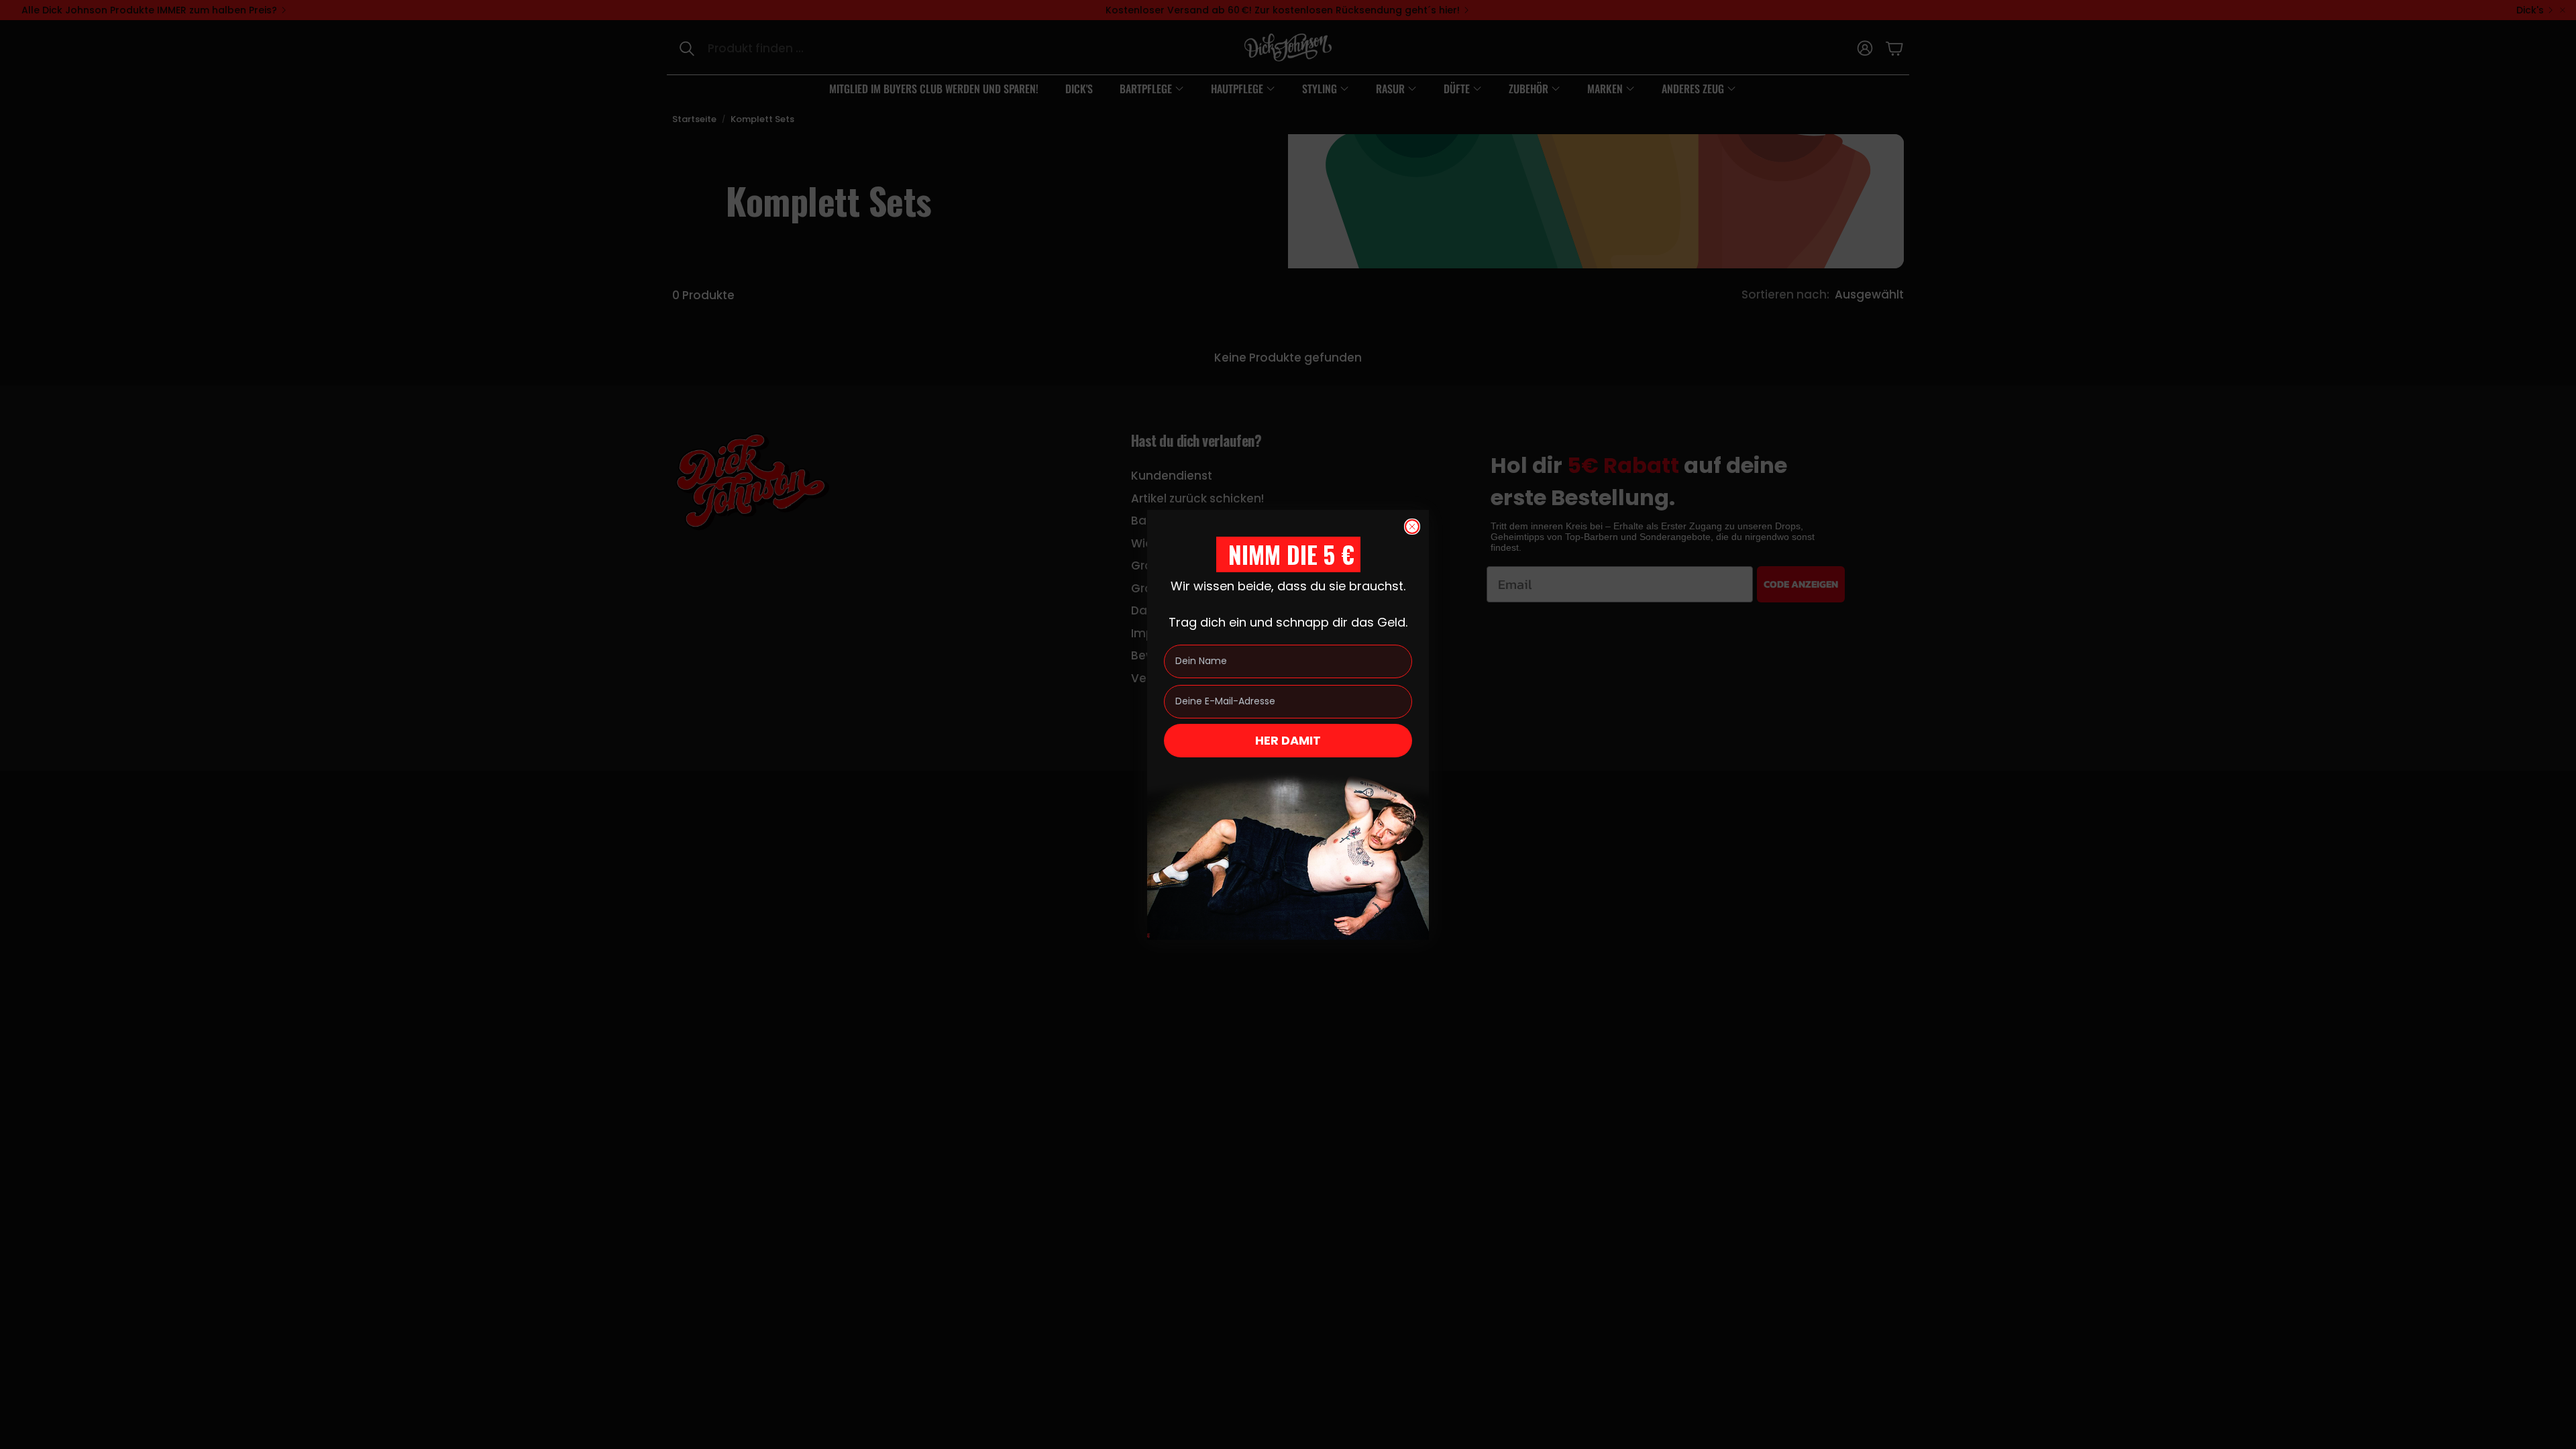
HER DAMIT (1288, 740)
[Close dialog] (1412, 527)
